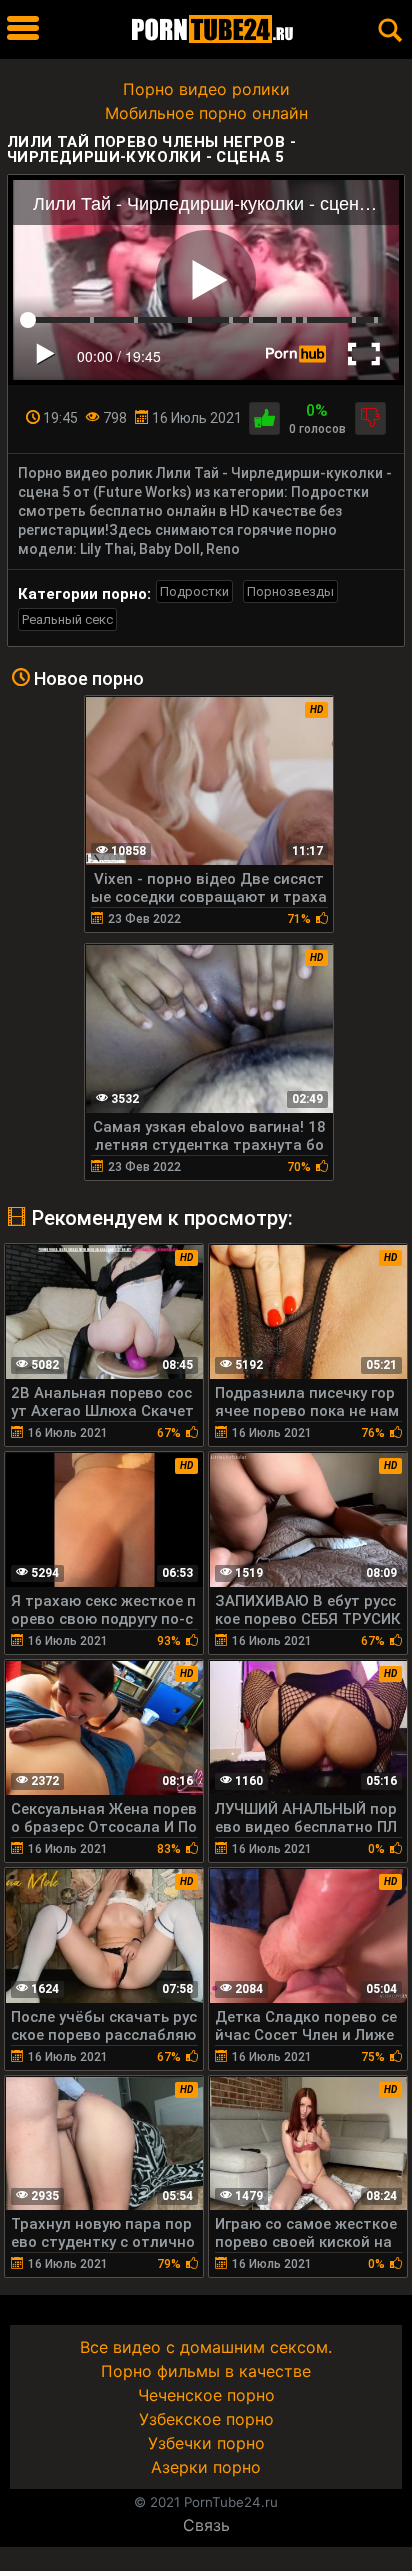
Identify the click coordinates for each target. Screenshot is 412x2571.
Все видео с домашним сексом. (206, 2347)
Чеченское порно (206, 2395)
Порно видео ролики (206, 89)
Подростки (194, 591)
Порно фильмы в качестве (206, 2371)
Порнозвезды (290, 591)
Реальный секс (67, 619)
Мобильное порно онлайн (206, 113)
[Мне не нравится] (370, 418)
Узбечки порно (206, 2443)
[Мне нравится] (264, 418)
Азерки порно (206, 2467)
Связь (206, 2525)
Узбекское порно (206, 2419)
